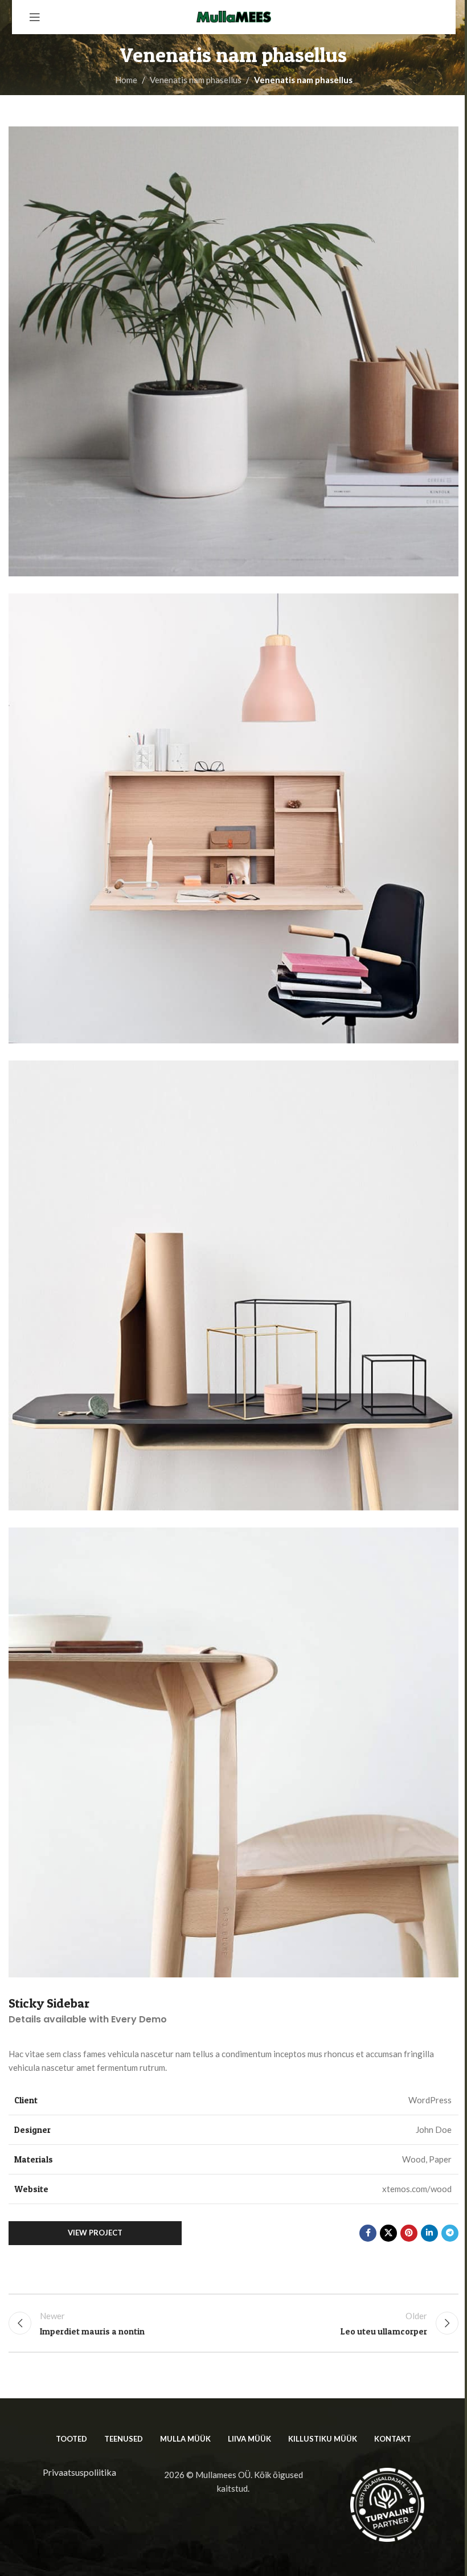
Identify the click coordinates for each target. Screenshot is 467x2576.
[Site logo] (233, 16)
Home (126, 80)
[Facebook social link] (368, 2233)
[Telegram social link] (450, 2233)
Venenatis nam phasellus (196, 80)
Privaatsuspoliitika (79, 2472)
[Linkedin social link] (429, 2233)
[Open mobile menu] (35, 17)
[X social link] (388, 2233)
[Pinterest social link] (409, 2233)
